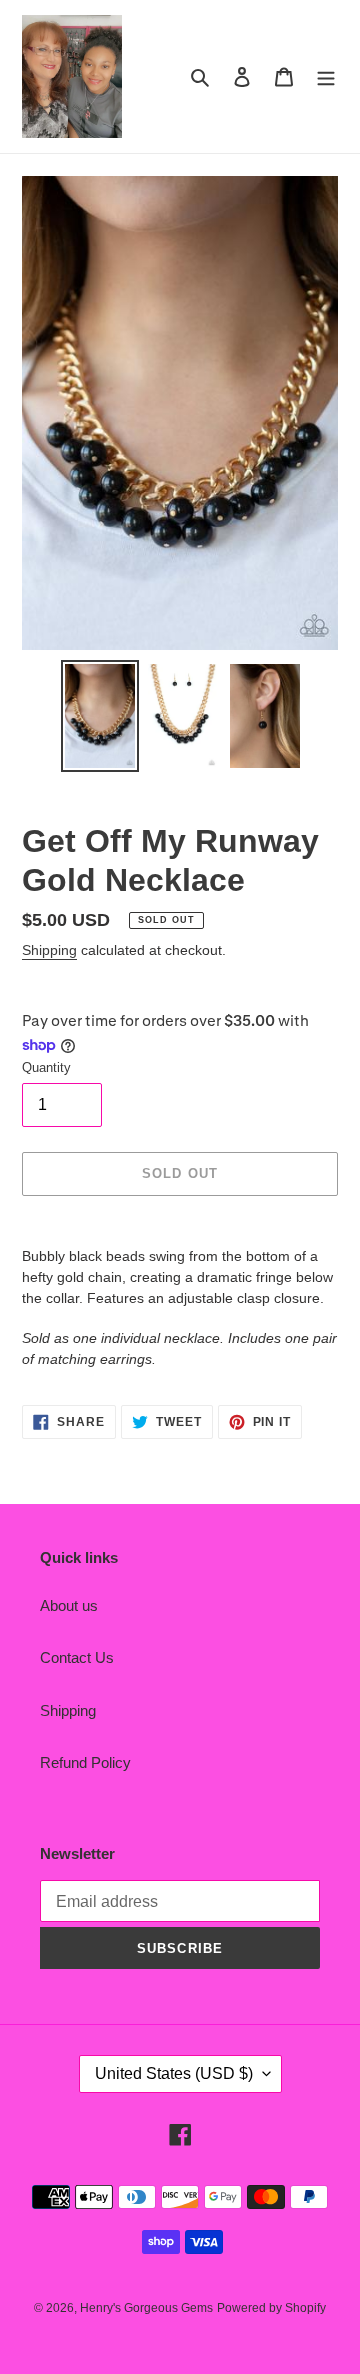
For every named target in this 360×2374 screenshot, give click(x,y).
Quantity (46, 1067)
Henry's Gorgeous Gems (146, 2308)
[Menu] (326, 76)
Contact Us (77, 1657)
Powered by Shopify (271, 2308)
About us (69, 1605)
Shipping (49, 950)
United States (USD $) (174, 2073)
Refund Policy (85, 1762)
